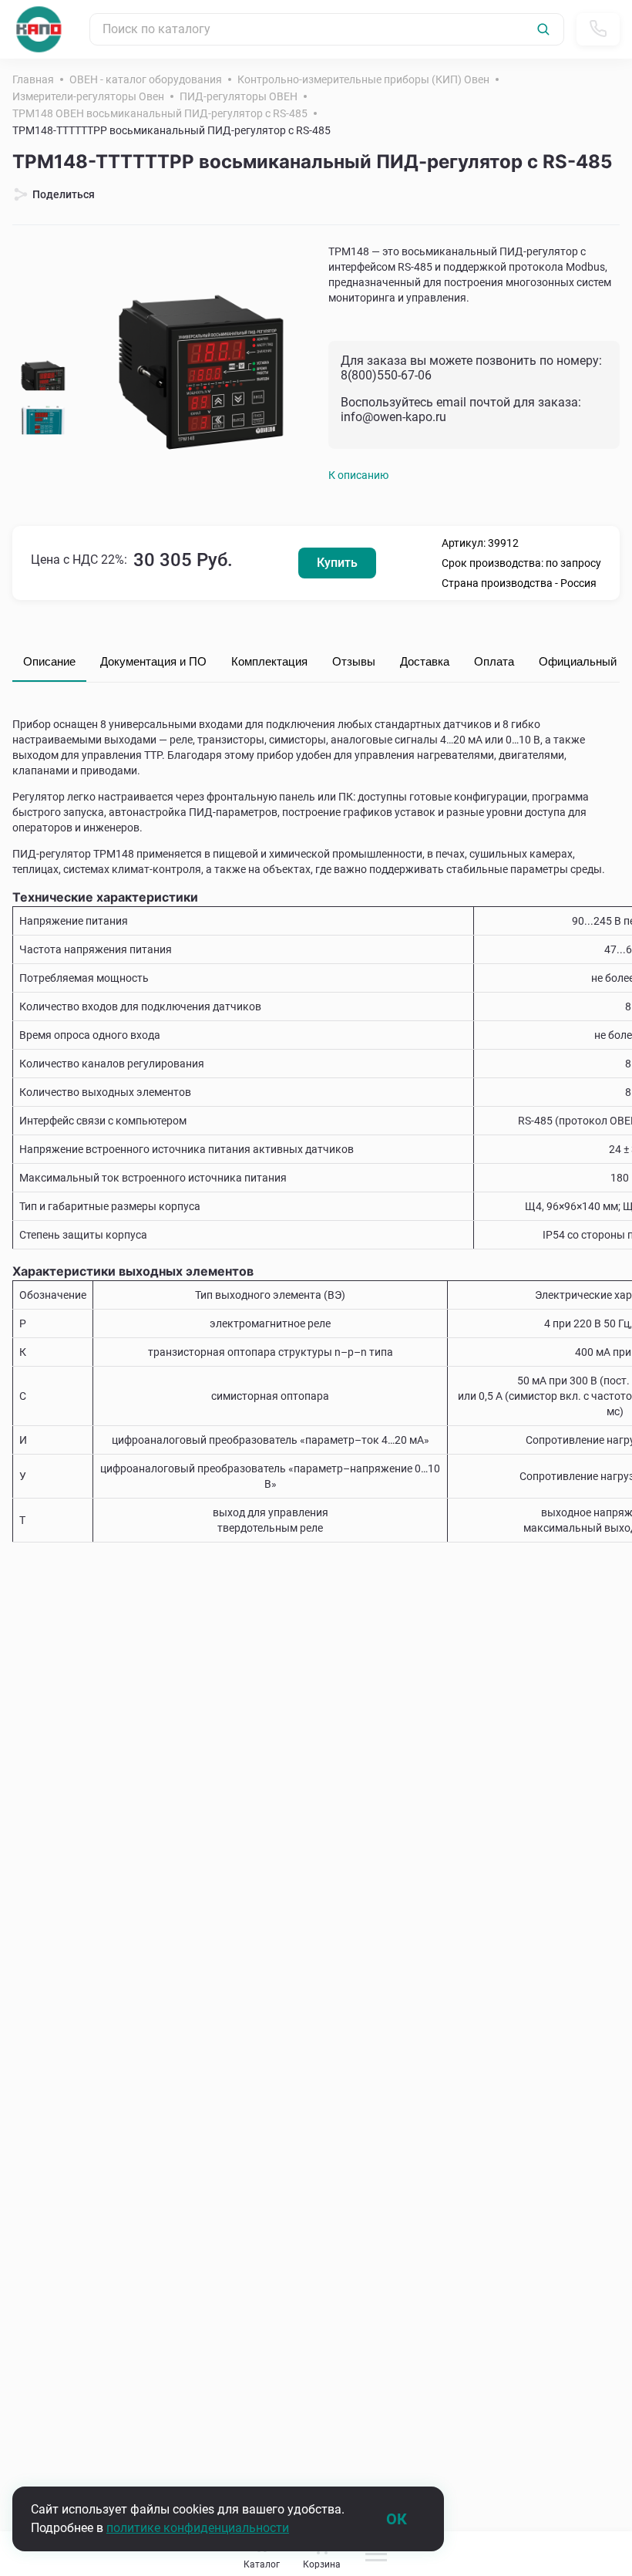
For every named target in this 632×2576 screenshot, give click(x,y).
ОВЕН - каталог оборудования (146, 79)
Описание (49, 661)
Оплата (494, 661)
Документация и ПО (153, 661)
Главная (33, 79)
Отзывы (354, 661)
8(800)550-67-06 (386, 375)
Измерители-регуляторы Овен (88, 96)
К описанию (358, 475)
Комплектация (269, 661)
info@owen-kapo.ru (393, 417)
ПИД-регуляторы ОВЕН (239, 96)
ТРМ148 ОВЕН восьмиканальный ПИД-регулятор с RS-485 (160, 113)
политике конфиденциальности (198, 2528)
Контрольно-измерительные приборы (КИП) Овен (363, 79)
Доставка (425, 661)
